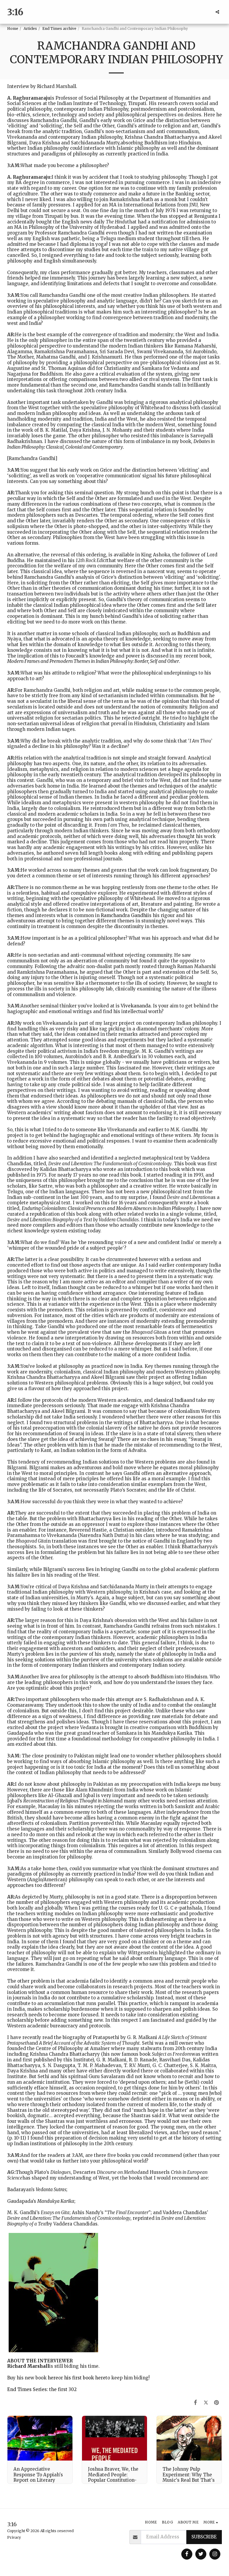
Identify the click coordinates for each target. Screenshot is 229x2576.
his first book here (85, 2378)
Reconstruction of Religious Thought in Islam (69, 1801)
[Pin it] (217, 2402)
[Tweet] (206, 2402)
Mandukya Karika (56, 2201)
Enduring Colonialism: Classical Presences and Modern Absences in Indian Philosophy (108, 1208)
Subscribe (204, 2537)
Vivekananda (136, 1006)
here (53, 2378)
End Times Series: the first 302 (42, 2389)
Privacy (14, 2537)
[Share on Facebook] (196, 2402)
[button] (217, 12)
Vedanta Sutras (51, 2190)
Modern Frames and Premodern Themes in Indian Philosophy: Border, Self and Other (93, 661)
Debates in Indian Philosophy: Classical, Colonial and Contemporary (111, 444)
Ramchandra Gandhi (124, 915)
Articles (30, 28)
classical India (170, 1400)
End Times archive (59, 28)
